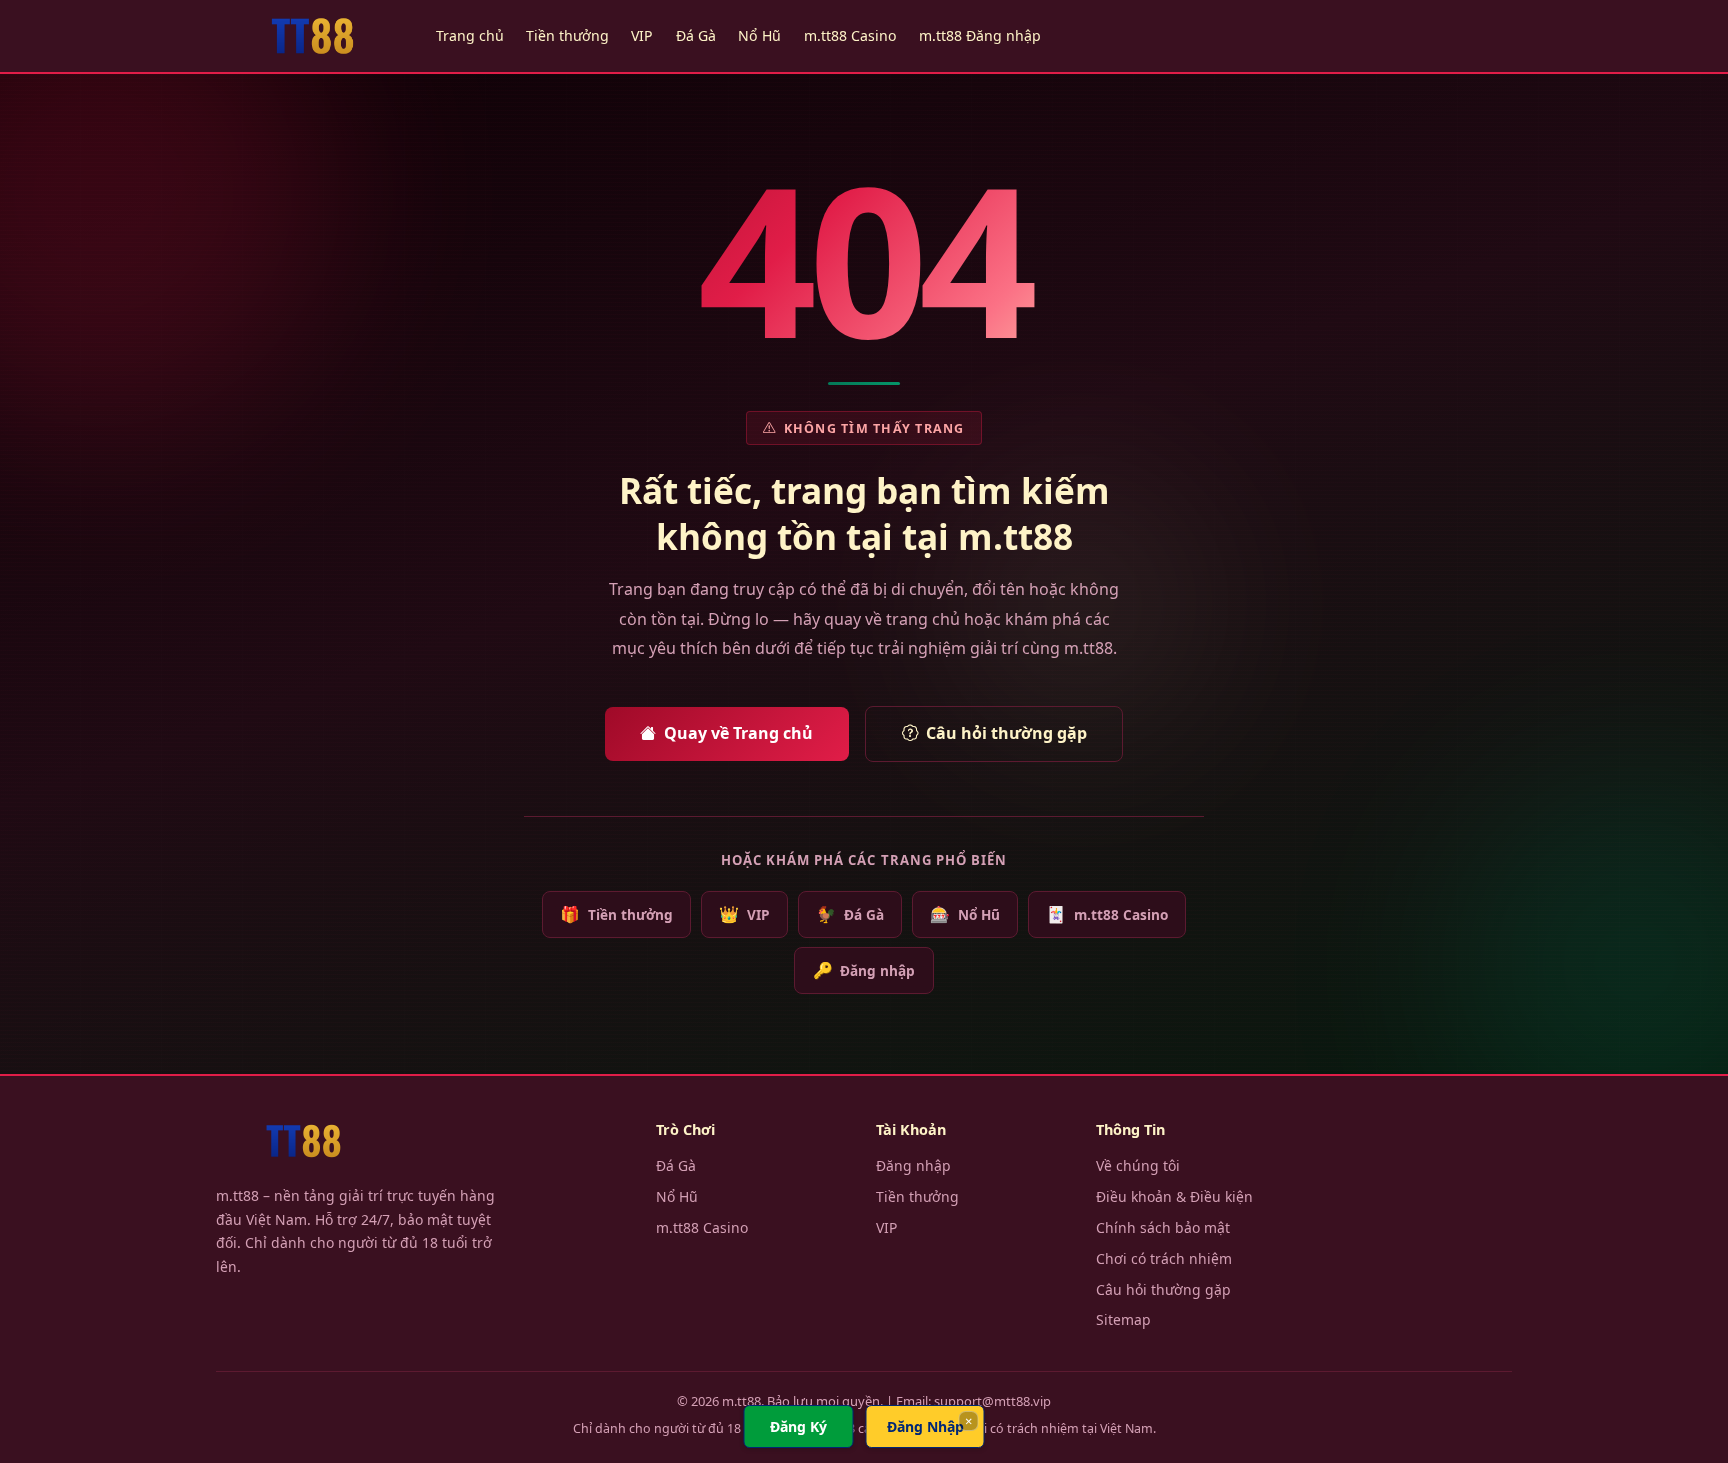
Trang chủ (470, 35)
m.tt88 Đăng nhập (980, 35)
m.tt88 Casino (850, 35)
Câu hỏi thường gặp (1006, 733)
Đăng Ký (798, 1426)
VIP (642, 35)
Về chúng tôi (1138, 1165)
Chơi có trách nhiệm (1164, 1258)
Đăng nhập (864, 970)
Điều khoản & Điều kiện (1174, 1196)
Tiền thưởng (567, 35)
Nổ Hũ (759, 35)
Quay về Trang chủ (738, 733)
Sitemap (1123, 1319)
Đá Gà (696, 35)
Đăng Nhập (925, 1426)
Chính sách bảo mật (1163, 1227)
